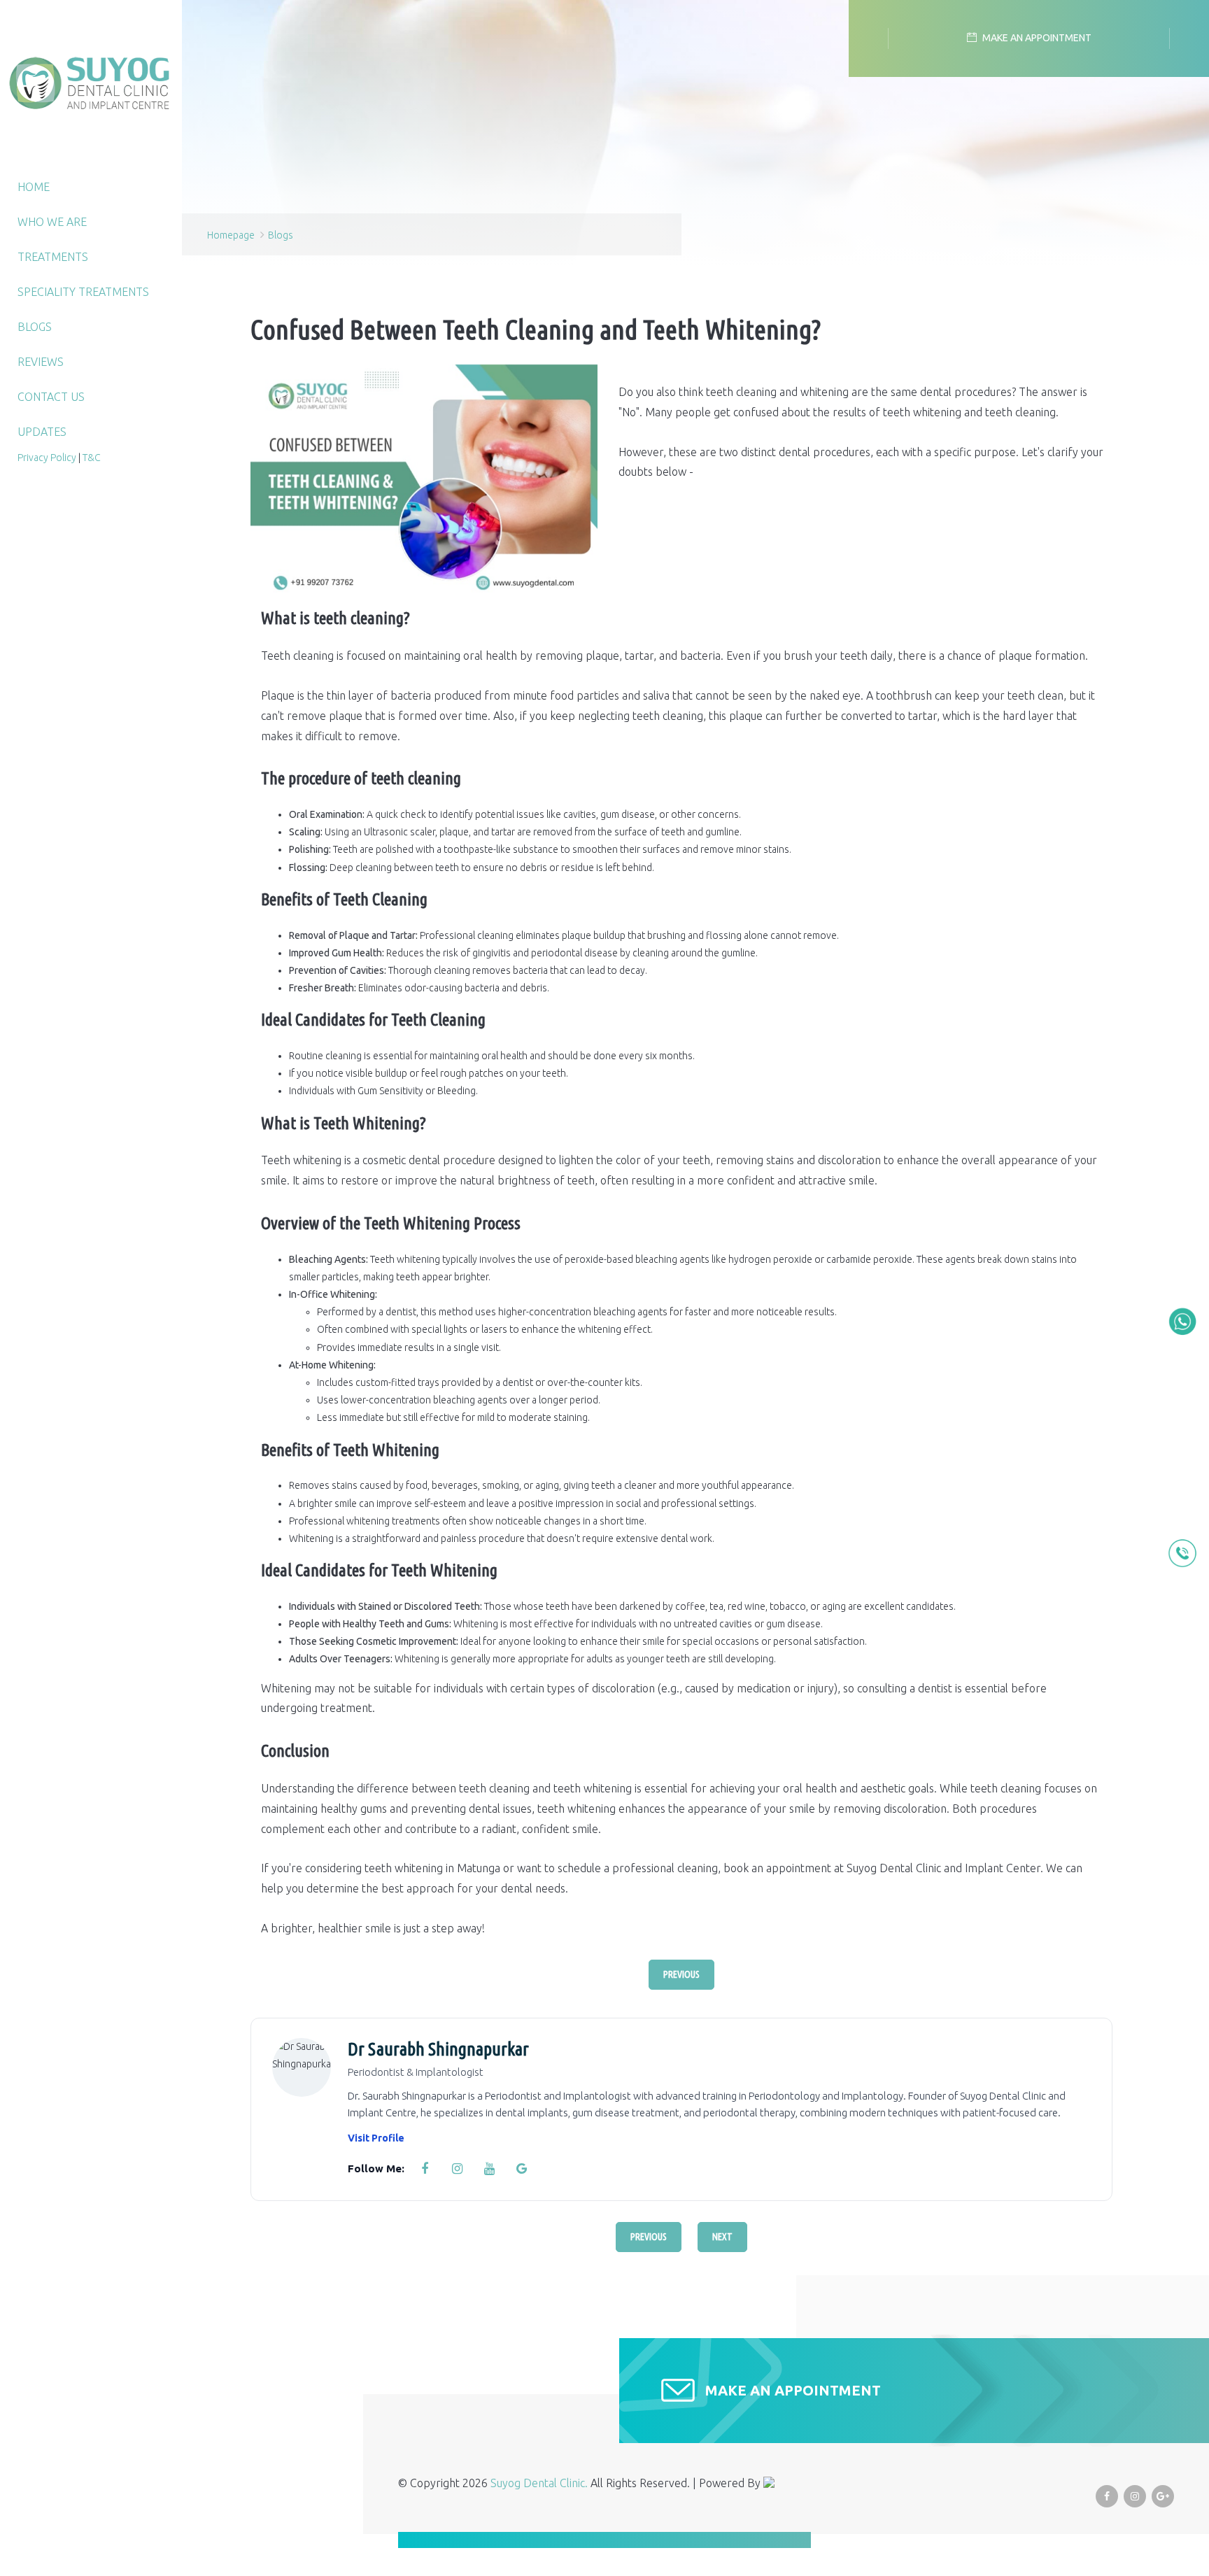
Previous (681, 1974)
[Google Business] (521, 2169)
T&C (92, 458)
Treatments (53, 257)
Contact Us (51, 397)
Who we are (52, 222)
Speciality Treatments (83, 292)
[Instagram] (457, 2169)
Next (722, 2237)
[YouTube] (489, 2169)
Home (34, 187)
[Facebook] (425, 2169)
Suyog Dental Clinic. (540, 2483)
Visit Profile (376, 2138)
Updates (42, 432)
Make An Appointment (793, 2390)
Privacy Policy (47, 458)
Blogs (35, 327)
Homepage (231, 235)
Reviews (41, 362)
